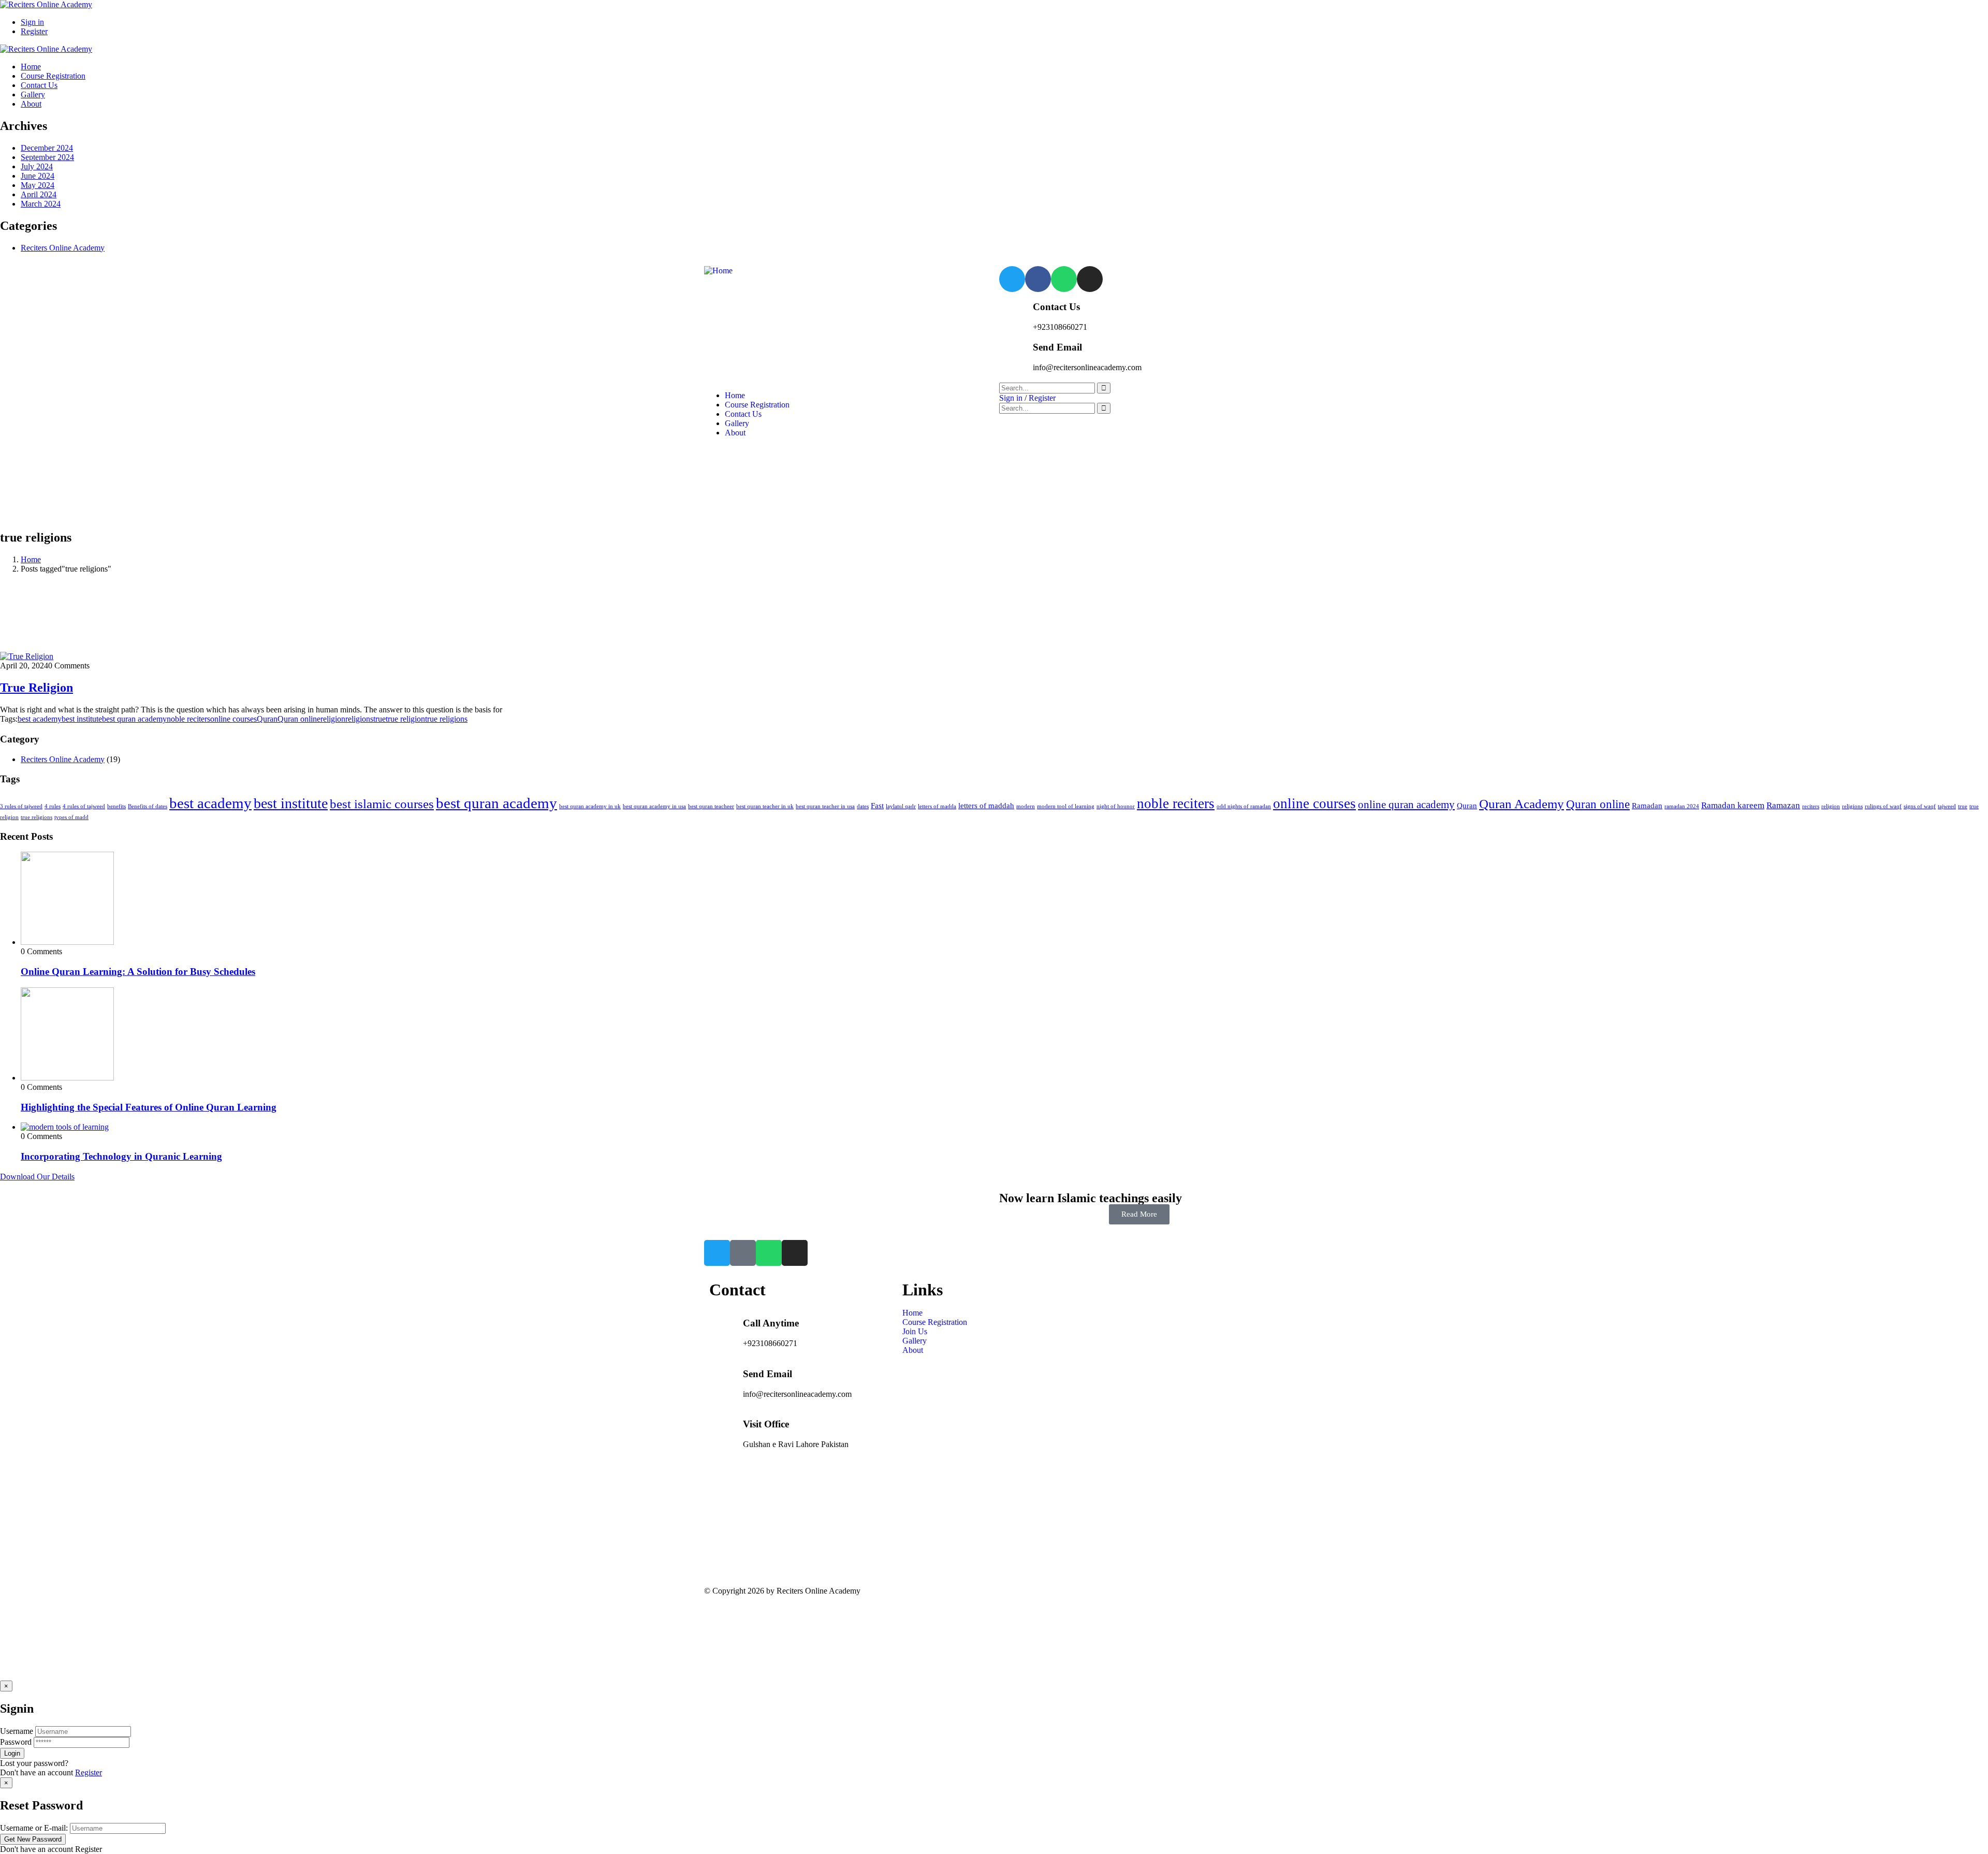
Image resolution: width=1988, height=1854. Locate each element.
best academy (40, 719)
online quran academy (1406, 805)
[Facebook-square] (743, 1253)
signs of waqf (1920, 806)
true (379, 719)
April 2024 (39, 194)
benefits (116, 806)
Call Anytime (771, 1323)
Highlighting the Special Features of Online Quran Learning (149, 1107)
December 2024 (47, 148)
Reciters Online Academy (63, 248)
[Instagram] (1090, 279)
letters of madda (937, 806)
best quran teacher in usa (825, 806)
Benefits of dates (148, 806)
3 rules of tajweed (21, 806)
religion (333, 719)
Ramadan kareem (1733, 805)
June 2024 (38, 176)
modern (1026, 806)
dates (863, 806)
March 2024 (41, 204)
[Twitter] (1012, 279)
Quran (267, 719)
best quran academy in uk (590, 806)
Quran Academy (1522, 804)
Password (16, 1742)
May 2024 (38, 185)
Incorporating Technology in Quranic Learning (121, 1156)
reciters (1811, 806)
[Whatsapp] (1064, 279)
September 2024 (47, 157)
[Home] (718, 271)
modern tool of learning (1066, 806)
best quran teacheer (711, 806)
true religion (405, 719)
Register (89, 1772)
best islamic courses (382, 804)
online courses (233, 719)
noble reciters (188, 719)
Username (17, 1731)
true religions (446, 719)
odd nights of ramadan (1244, 806)
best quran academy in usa (654, 806)
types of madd (71, 817)
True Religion (36, 688)
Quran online (299, 719)
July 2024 (37, 166)
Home (31, 559)
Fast (877, 806)
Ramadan (1647, 806)
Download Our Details (37, 1177)
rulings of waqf (1883, 806)
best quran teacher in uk (765, 806)
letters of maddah (986, 806)
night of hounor (1116, 806)
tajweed (1947, 806)
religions (359, 719)
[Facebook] (1038, 279)
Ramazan (1783, 805)
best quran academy (134, 719)
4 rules (53, 806)
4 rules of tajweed (84, 806)
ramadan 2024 (1682, 806)
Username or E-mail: (34, 1828)
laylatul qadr (901, 806)
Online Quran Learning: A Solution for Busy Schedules (138, 972)
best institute (82, 719)
